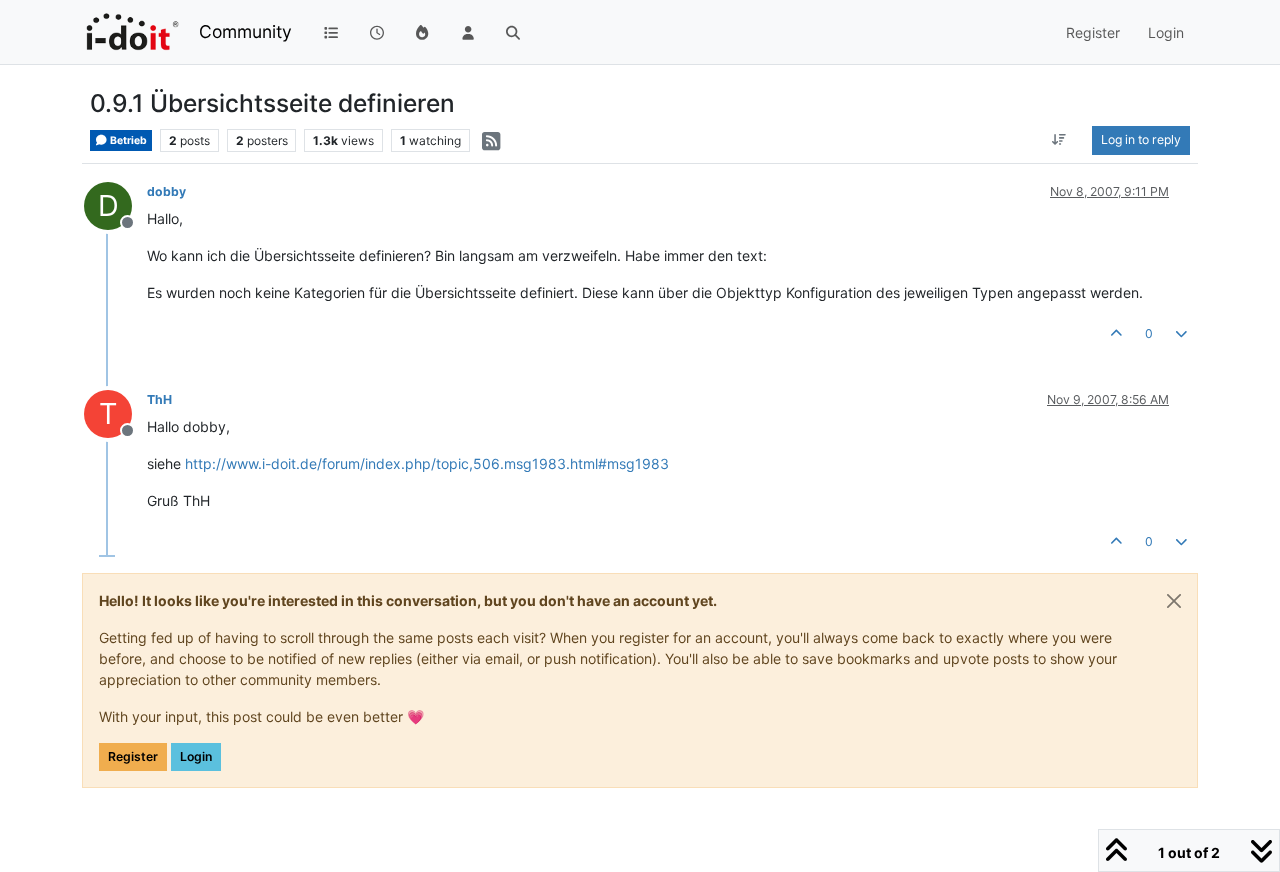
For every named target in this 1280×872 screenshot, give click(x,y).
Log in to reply (1141, 139)
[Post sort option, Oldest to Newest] (1059, 140)
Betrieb (127, 140)
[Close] (1174, 601)
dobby (166, 191)
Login (196, 756)
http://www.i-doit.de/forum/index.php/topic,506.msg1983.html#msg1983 (427, 463)
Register (133, 756)
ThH (159, 399)
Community (245, 31)
